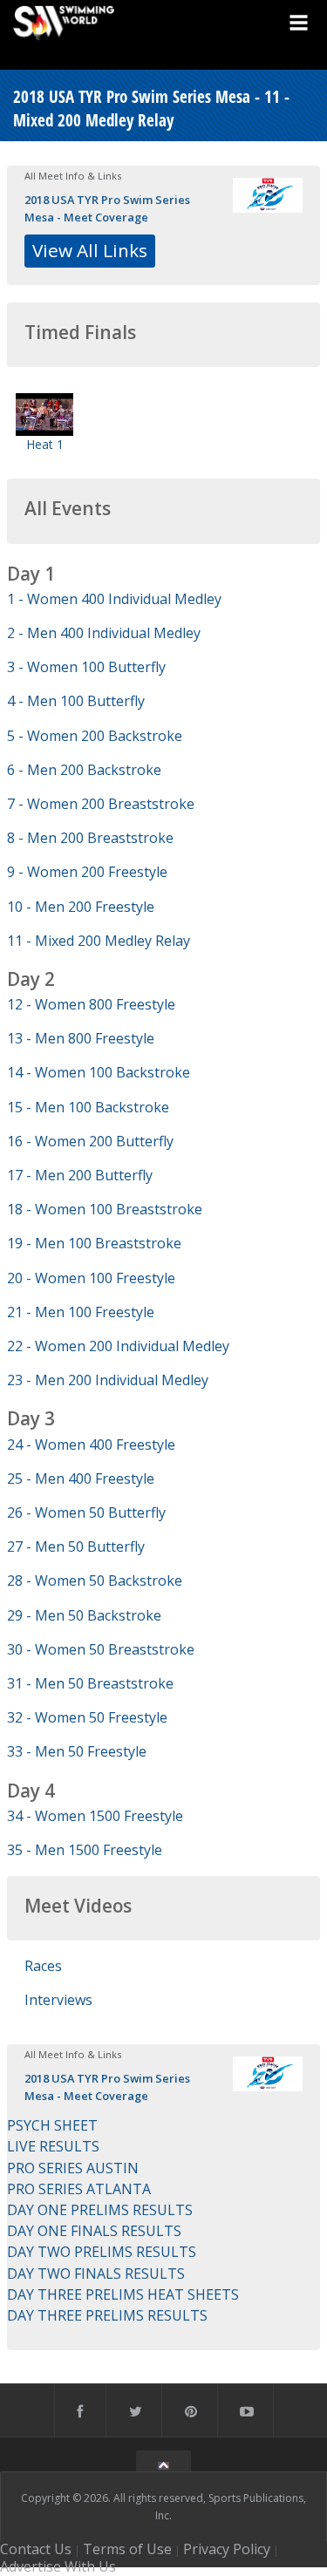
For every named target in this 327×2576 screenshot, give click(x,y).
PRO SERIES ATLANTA (79, 2189)
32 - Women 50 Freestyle (87, 1717)
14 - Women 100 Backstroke (99, 1072)
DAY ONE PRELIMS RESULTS (100, 2210)
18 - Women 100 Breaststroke (105, 1209)
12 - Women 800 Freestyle (91, 1004)
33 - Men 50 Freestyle (77, 1751)
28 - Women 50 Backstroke (95, 1580)
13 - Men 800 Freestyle (81, 1038)
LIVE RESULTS (53, 2146)
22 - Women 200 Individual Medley (118, 1346)
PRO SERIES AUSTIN (73, 2168)
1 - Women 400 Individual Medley (114, 599)
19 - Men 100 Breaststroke (94, 1243)
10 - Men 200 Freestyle (81, 907)
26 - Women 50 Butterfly (86, 1512)
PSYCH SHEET (52, 2125)
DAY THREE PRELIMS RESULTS (107, 2315)
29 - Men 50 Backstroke (84, 1615)
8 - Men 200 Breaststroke (90, 838)
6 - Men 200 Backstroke (84, 770)
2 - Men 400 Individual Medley (104, 633)
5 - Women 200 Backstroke (95, 736)
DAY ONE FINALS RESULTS (94, 2231)
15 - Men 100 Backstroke (88, 1107)
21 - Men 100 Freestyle (81, 1312)
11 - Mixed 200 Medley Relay (99, 941)
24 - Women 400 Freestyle (91, 1444)
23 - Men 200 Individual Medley (108, 1380)
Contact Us (36, 2549)
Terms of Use (127, 2549)
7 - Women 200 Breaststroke (101, 804)
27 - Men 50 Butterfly (76, 1546)
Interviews (58, 2000)
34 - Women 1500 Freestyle (95, 1816)
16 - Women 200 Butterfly (90, 1141)
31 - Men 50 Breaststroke (90, 1683)
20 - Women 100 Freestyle (91, 1278)
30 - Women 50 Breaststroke (101, 1649)
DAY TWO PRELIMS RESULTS (102, 2252)
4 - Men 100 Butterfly (76, 701)
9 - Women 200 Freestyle (87, 872)
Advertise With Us (58, 2566)
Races (43, 1966)
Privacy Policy (227, 2549)
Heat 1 (45, 444)
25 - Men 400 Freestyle (81, 1478)
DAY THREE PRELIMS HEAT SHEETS (123, 2294)
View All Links (90, 250)
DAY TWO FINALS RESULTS (96, 2274)
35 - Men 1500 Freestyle (85, 1850)
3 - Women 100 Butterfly (86, 667)
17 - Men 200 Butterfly (80, 1175)
